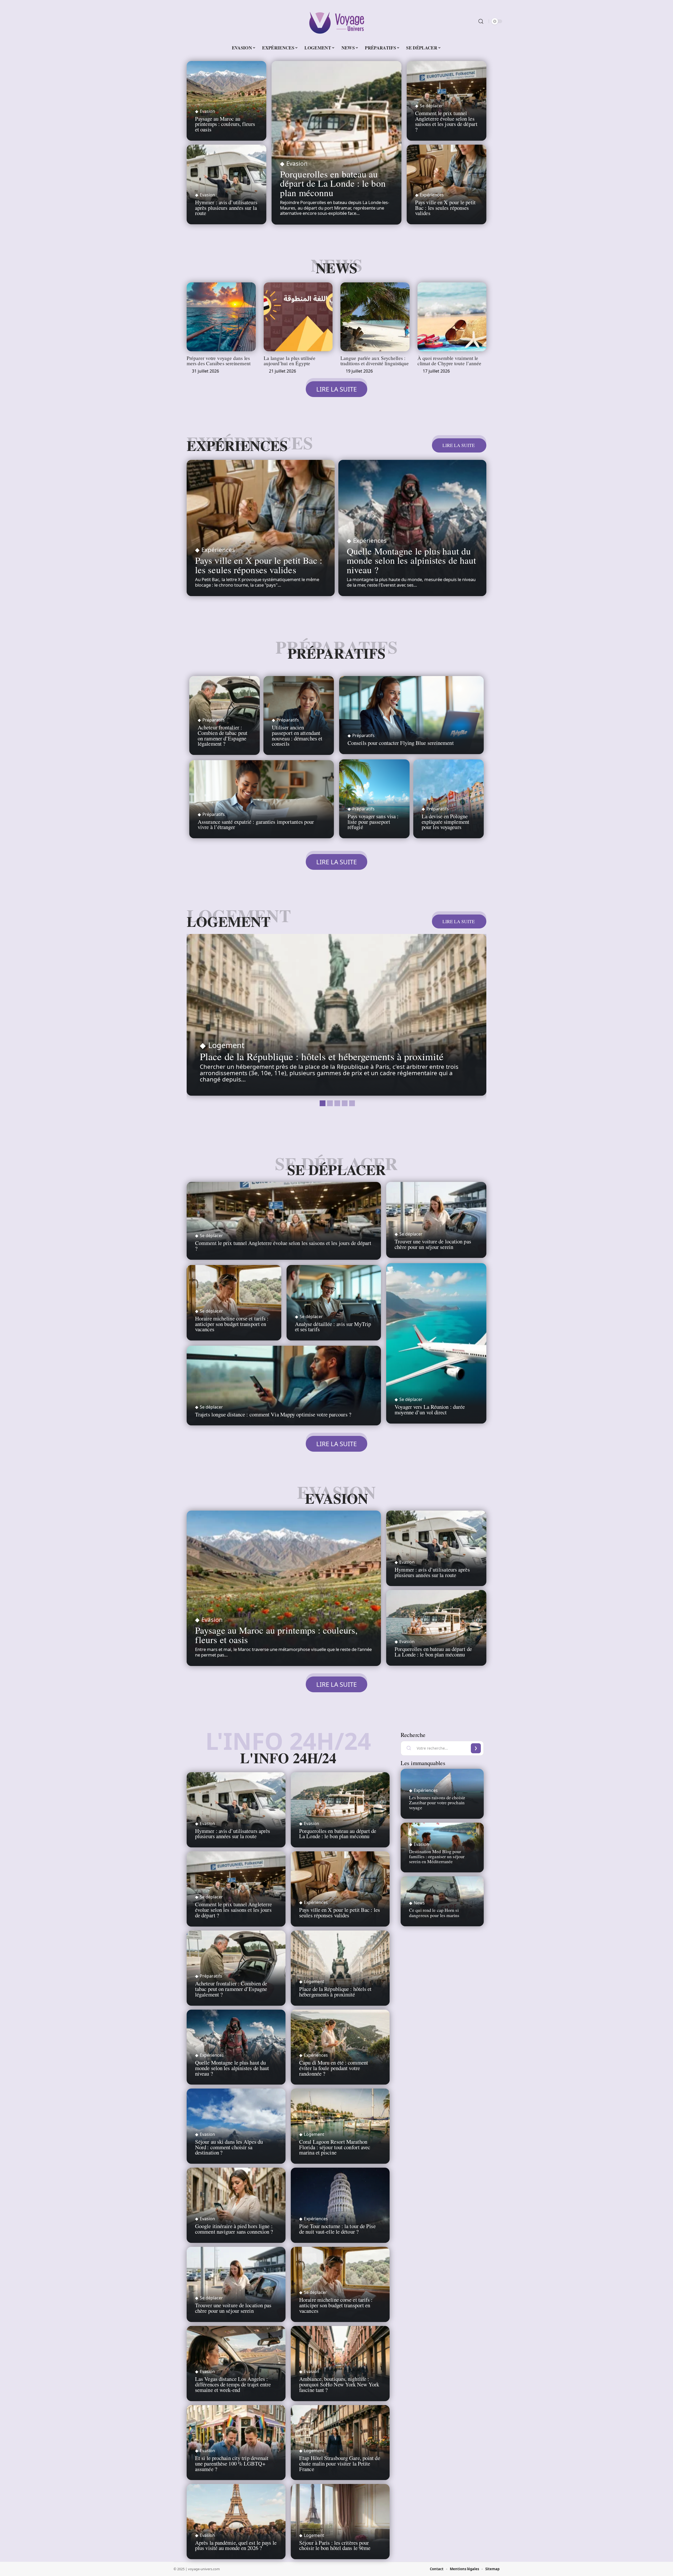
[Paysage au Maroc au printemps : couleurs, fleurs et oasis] (284, 1588)
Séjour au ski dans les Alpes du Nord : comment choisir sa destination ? (229, 2147)
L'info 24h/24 (288, 1758)
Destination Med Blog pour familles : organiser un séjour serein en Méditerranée (437, 1856)
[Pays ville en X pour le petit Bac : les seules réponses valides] (261, 528)
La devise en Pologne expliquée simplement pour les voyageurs (445, 822)
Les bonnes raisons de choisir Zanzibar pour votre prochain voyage (437, 1802)
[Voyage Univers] (336, 21)
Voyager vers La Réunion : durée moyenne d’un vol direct (430, 1409)
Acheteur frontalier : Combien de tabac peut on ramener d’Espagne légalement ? (223, 735)
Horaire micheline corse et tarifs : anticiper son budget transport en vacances (232, 1324)
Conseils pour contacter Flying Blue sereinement (401, 743)
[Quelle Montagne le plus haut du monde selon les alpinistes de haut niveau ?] (412, 528)
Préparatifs (336, 653)
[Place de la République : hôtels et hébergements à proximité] (336, 1015)
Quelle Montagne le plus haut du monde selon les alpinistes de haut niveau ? (411, 560)
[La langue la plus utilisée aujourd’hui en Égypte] (298, 317)
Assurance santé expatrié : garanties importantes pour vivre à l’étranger (256, 824)
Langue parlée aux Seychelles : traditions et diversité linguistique (375, 360)
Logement (229, 921)
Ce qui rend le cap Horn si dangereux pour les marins (434, 1912)
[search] (481, 21)
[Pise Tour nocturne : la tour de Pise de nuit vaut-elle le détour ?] (340, 2205)
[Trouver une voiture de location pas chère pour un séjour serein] (436, 1220)
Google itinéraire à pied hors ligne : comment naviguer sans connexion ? (234, 2229)
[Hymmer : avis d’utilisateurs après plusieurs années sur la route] (436, 1548)
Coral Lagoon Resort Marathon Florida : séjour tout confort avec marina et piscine (335, 2147)
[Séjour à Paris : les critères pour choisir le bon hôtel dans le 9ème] (340, 2522)
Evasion (207, 111)
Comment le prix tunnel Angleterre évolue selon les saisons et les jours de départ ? (446, 121)
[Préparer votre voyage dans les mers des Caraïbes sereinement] (221, 317)
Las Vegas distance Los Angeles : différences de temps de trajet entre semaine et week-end (233, 2384)
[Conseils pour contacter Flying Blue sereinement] (411, 715)
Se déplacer (431, 106)
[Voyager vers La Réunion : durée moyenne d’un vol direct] (436, 1343)
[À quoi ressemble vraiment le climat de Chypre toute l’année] (452, 317)
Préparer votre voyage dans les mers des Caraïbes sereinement (219, 360)
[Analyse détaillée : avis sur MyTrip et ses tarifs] (334, 1303)
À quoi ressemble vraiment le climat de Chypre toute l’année (450, 360)
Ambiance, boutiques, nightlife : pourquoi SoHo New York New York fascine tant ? (339, 2384)
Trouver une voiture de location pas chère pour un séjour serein (433, 1244)
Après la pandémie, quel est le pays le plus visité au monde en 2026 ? (236, 2545)
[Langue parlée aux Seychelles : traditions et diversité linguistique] (375, 317)
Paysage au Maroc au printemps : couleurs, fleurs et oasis (225, 124)
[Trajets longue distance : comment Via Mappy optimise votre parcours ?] (284, 1386)
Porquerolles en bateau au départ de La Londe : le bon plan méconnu (333, 183)
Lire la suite (459, 445)
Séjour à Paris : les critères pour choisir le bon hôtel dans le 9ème (335, 2545)
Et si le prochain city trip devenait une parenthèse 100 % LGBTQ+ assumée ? (232, 2463)
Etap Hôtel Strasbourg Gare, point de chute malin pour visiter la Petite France (340, 2463)
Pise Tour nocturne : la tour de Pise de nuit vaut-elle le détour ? (337, 2229)
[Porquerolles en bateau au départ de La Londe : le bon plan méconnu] (336, 143)
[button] (322, 1102)
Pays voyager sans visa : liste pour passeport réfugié (373, 822)
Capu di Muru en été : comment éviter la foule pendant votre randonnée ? (334, 2068)
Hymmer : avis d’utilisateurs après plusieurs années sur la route (226, 208)
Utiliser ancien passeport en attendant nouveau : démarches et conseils (297, 735)
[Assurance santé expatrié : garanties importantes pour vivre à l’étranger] (262, 799)
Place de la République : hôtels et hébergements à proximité (322, 1056)
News (336, 268)
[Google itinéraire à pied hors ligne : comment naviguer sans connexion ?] (236, 2205)
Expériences (432, 195)
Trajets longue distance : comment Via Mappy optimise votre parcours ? (273, 1414)
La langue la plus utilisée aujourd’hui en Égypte (290, 360)
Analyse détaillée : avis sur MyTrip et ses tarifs (333, 1327)
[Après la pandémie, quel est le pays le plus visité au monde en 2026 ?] (236, 2522)
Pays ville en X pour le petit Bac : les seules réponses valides (445, 208)
